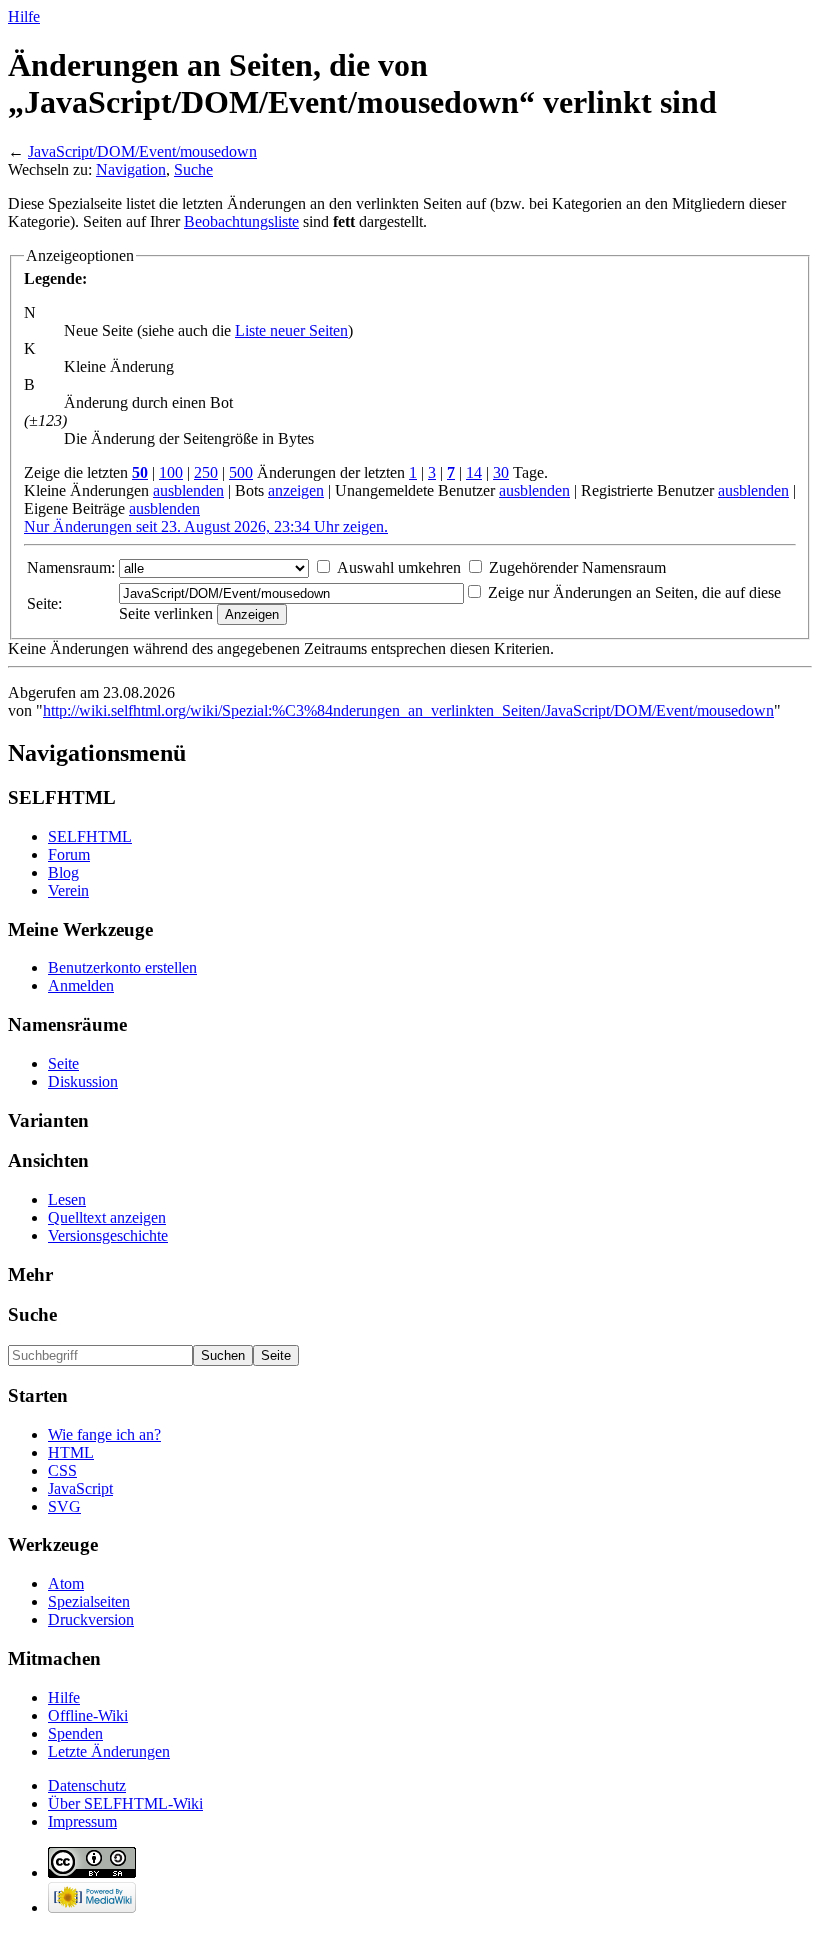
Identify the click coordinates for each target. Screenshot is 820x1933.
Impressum (82, 1821)
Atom (66, 1583)
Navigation (131, 169)
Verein (68, 890)
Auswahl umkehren (399, 567)
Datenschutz (87, 1785)
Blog (63, 872)
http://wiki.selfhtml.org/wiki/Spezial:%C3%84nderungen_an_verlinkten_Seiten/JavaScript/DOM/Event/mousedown (408, 710)
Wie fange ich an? (104, 1434)
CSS (62, 1470)
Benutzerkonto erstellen (122, 967)
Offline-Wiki (88, 1715)
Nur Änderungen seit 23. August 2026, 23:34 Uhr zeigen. (206, 526)
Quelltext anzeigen (107, 1217)
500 (241, 472)
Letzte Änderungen (109, 1751)
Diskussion (83, 1081)
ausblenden (188, 490)
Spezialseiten (89, 1601)
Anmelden (81, 985)
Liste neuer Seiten (291, 330)
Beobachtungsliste (241, 221)
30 (501, 472)
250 (206, 472)
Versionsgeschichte (108, 1235)
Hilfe (24, 16)
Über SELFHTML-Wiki (125, 1803)
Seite (63, 1063)
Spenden (75, 1733)
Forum (69, 854)
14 (474, 472)
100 (171, 472)
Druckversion (91, 1619)
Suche (193, 169)
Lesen (67, 1199)
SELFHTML (90, 836)
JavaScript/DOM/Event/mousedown (142, 151)
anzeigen (296, 490)
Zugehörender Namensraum (577, 567)
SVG (64, 1506)
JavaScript (80, 1488)
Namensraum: (71, 567)
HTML (71, 1452)
